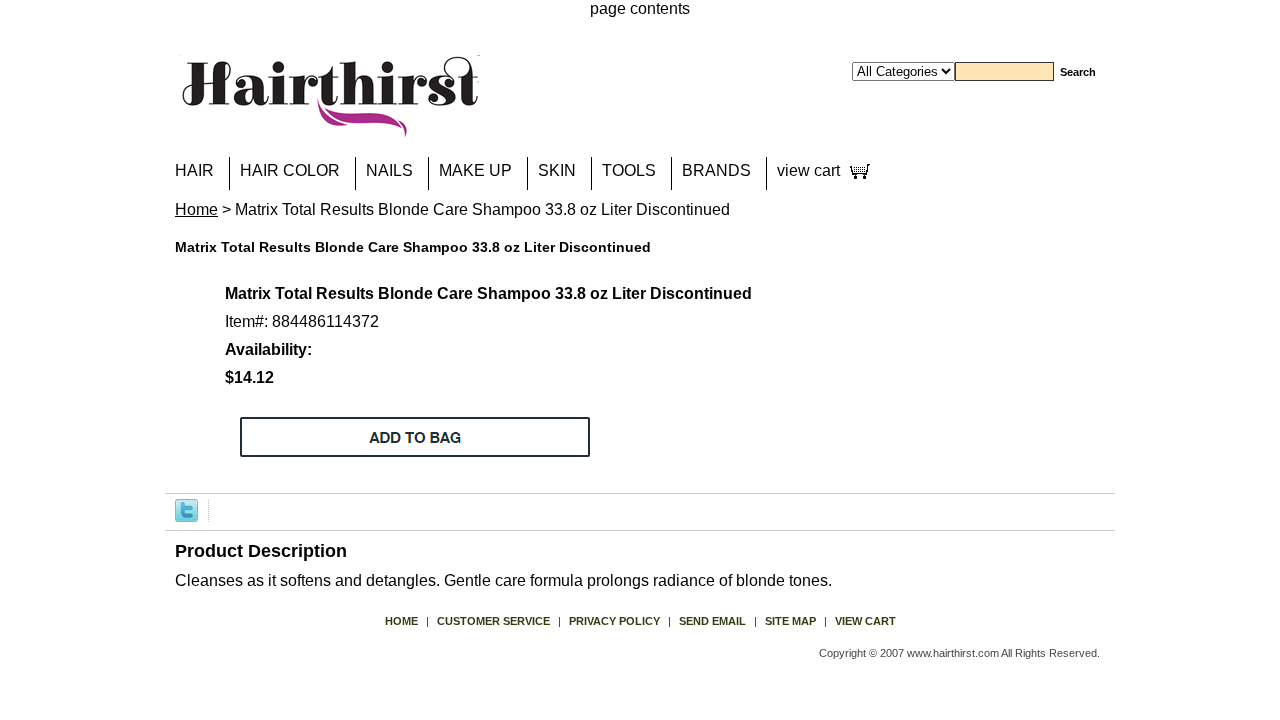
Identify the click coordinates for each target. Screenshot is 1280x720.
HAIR (194, 170)
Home (196, 209)
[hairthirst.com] (330, 124)
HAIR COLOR (290, 170)
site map (790, 621)
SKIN (557, 170)
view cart (808, 170)
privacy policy (614, 621)
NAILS (389, 170)
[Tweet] (186, 509)
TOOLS (629, 170)
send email (712, 621)
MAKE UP (475, 170)
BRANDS (716, 170)
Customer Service (493, 621)
